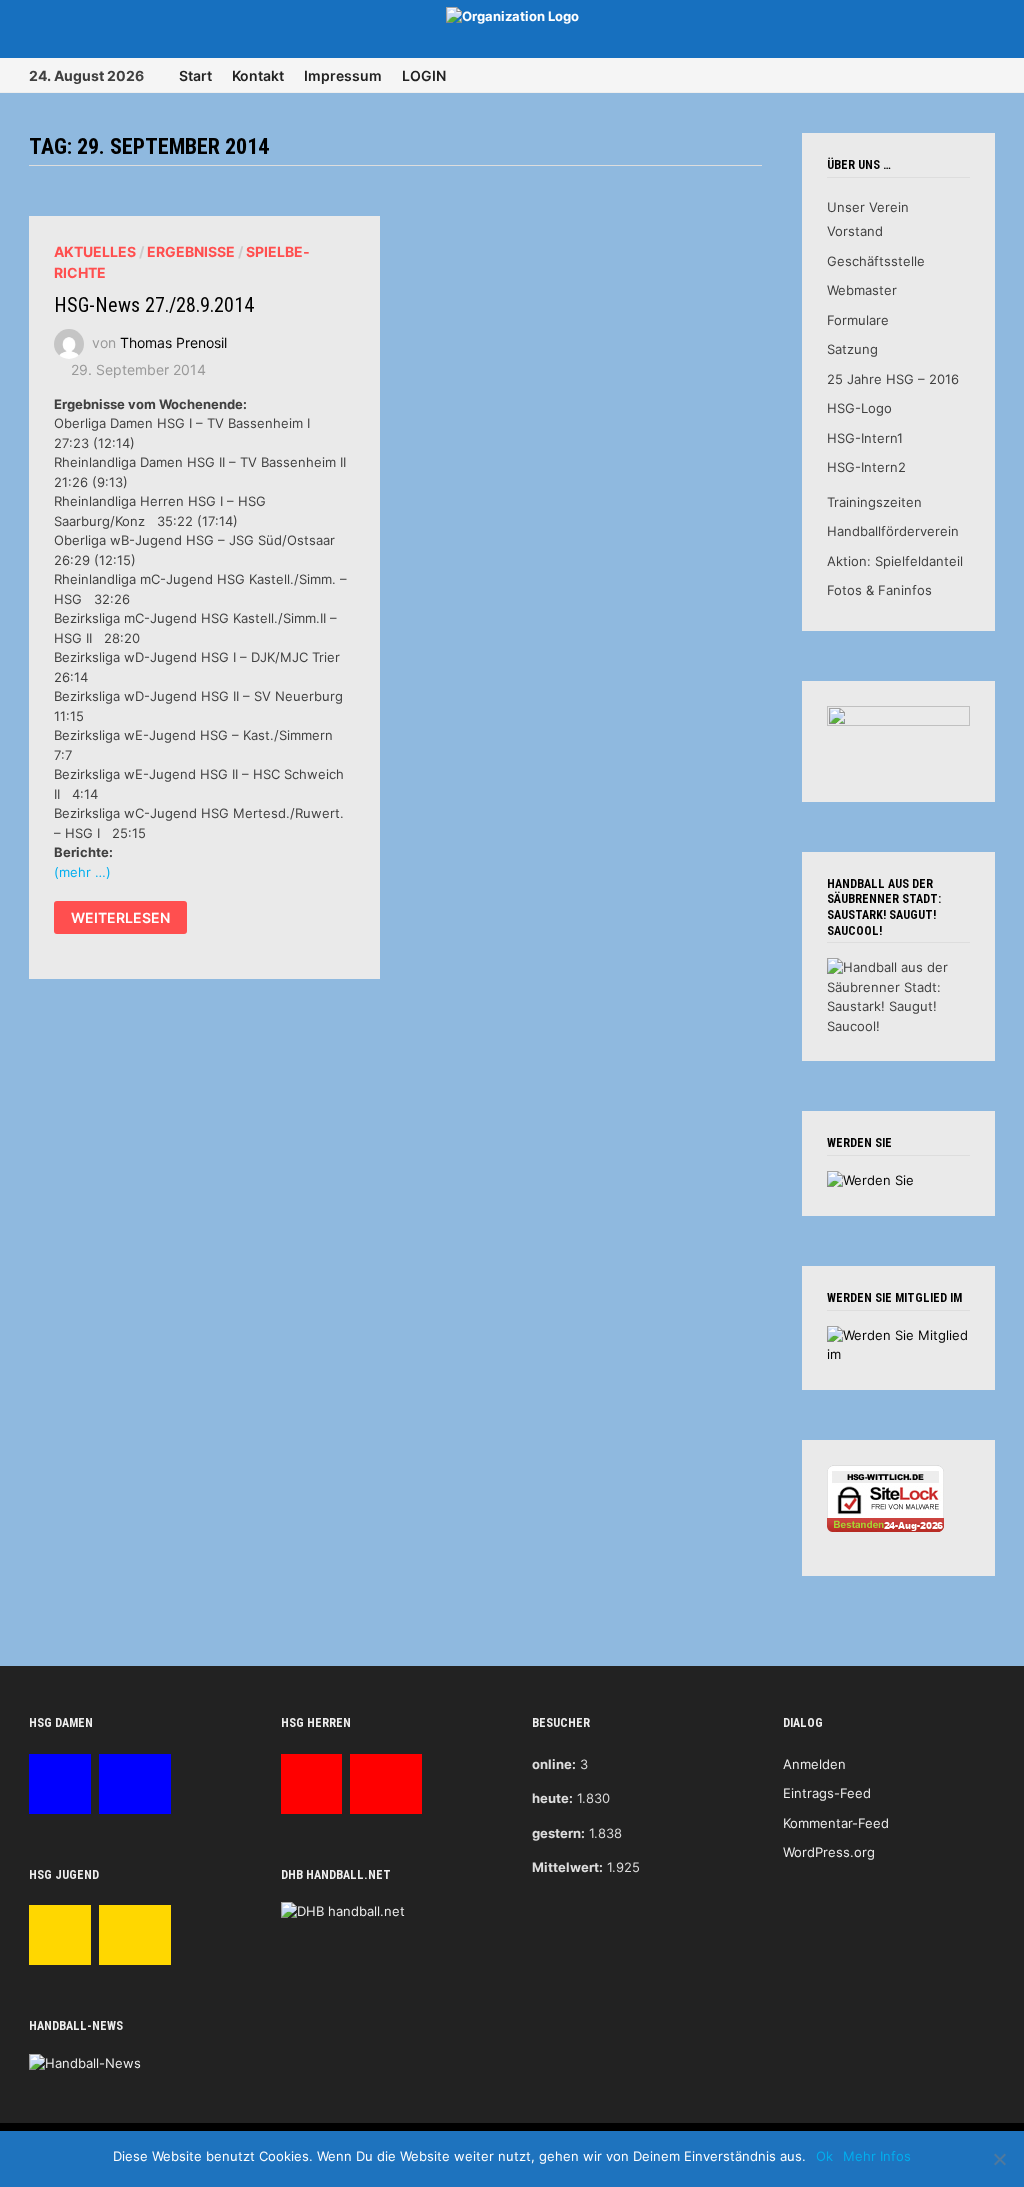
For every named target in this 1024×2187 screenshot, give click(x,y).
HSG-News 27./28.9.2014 (154, 305)
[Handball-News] (85, 2062)
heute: (552, 1798)
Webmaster (862, 290)
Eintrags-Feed (827, 1793)
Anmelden (814, 1764)
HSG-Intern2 (866, 467)
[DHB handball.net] (343, 1910)
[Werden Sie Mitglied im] (898, 1344)
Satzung (852, 349)
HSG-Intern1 (865, 438)
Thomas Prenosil (173, 341)
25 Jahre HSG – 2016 (893, 379)
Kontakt (258, 75)
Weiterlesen (120, 920)
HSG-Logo (859, 408)
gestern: (558, 1833)
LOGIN (424, 75)
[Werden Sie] (870, 1180)
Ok (824, 2156)
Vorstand (855, 231)
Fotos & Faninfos (879, 590)
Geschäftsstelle (876, 261)
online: (554, 1764)
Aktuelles (95, 251)
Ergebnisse (191, 251)
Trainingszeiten (874, 502)
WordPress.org (829, 1852)
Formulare (858, 320)
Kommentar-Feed (836, 1823)
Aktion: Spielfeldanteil (895, 561)
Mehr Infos (877, 2156)
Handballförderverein (893, 531)
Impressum (343, 75)
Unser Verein (868, 207)
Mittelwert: (567, 1867)
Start (195, 75)
